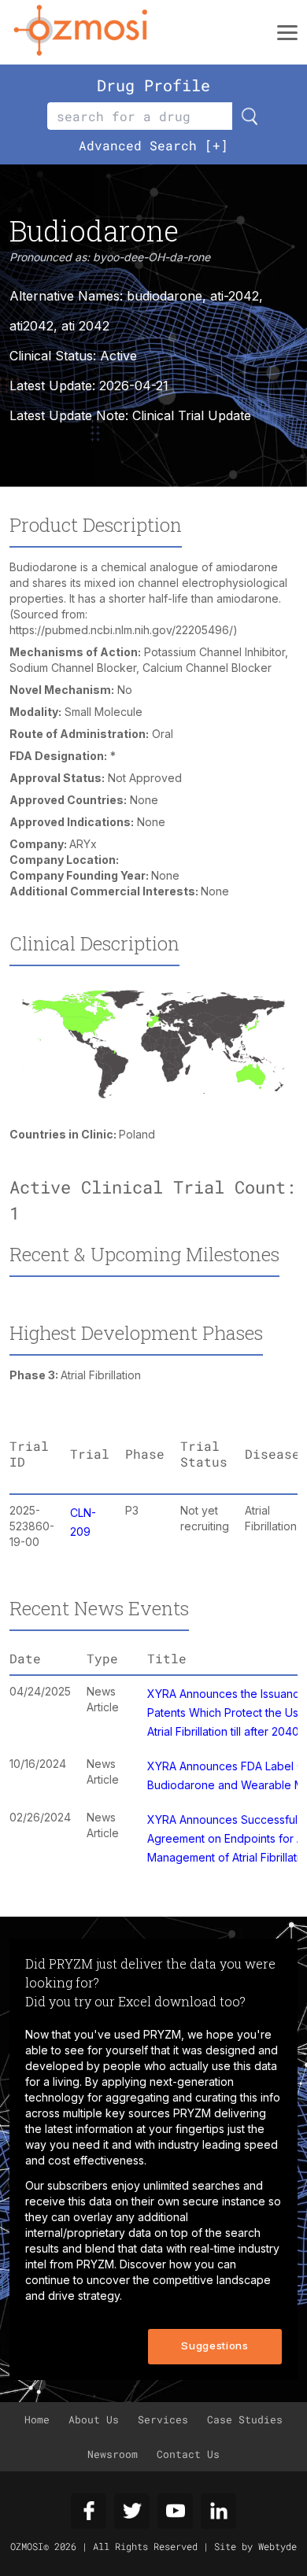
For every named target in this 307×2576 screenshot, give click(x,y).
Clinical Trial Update (192, 415)
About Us (94, 2419)
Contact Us (188, 2454)
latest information (89, 2129)
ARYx (83, 844)
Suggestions (215, 2345)
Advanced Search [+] (153, 145)
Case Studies (245, 2419)
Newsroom (113, 2454)
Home (37, 2419)
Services (163, 2419)
